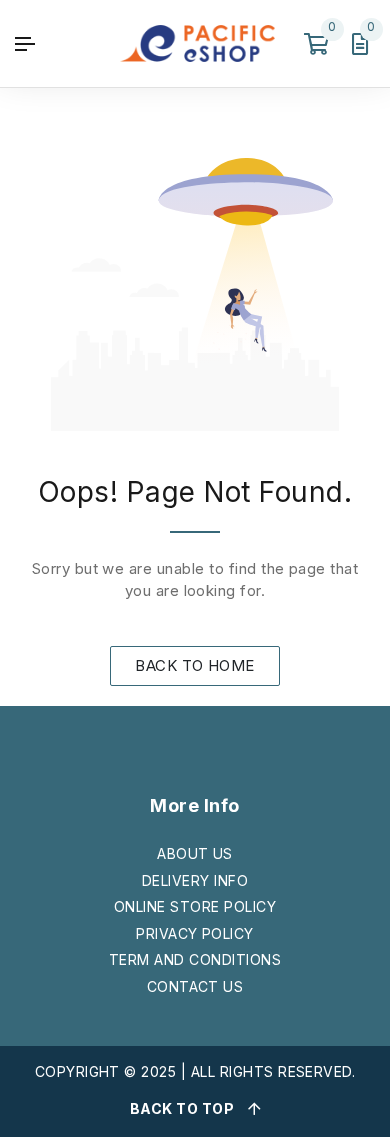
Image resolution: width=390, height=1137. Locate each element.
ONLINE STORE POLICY (195, 906)
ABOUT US (195, 853)
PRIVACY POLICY (195, 933)
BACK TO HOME (195, 665)
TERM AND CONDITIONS (195, 959)
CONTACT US (195, 986)
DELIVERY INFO (195, 880)
